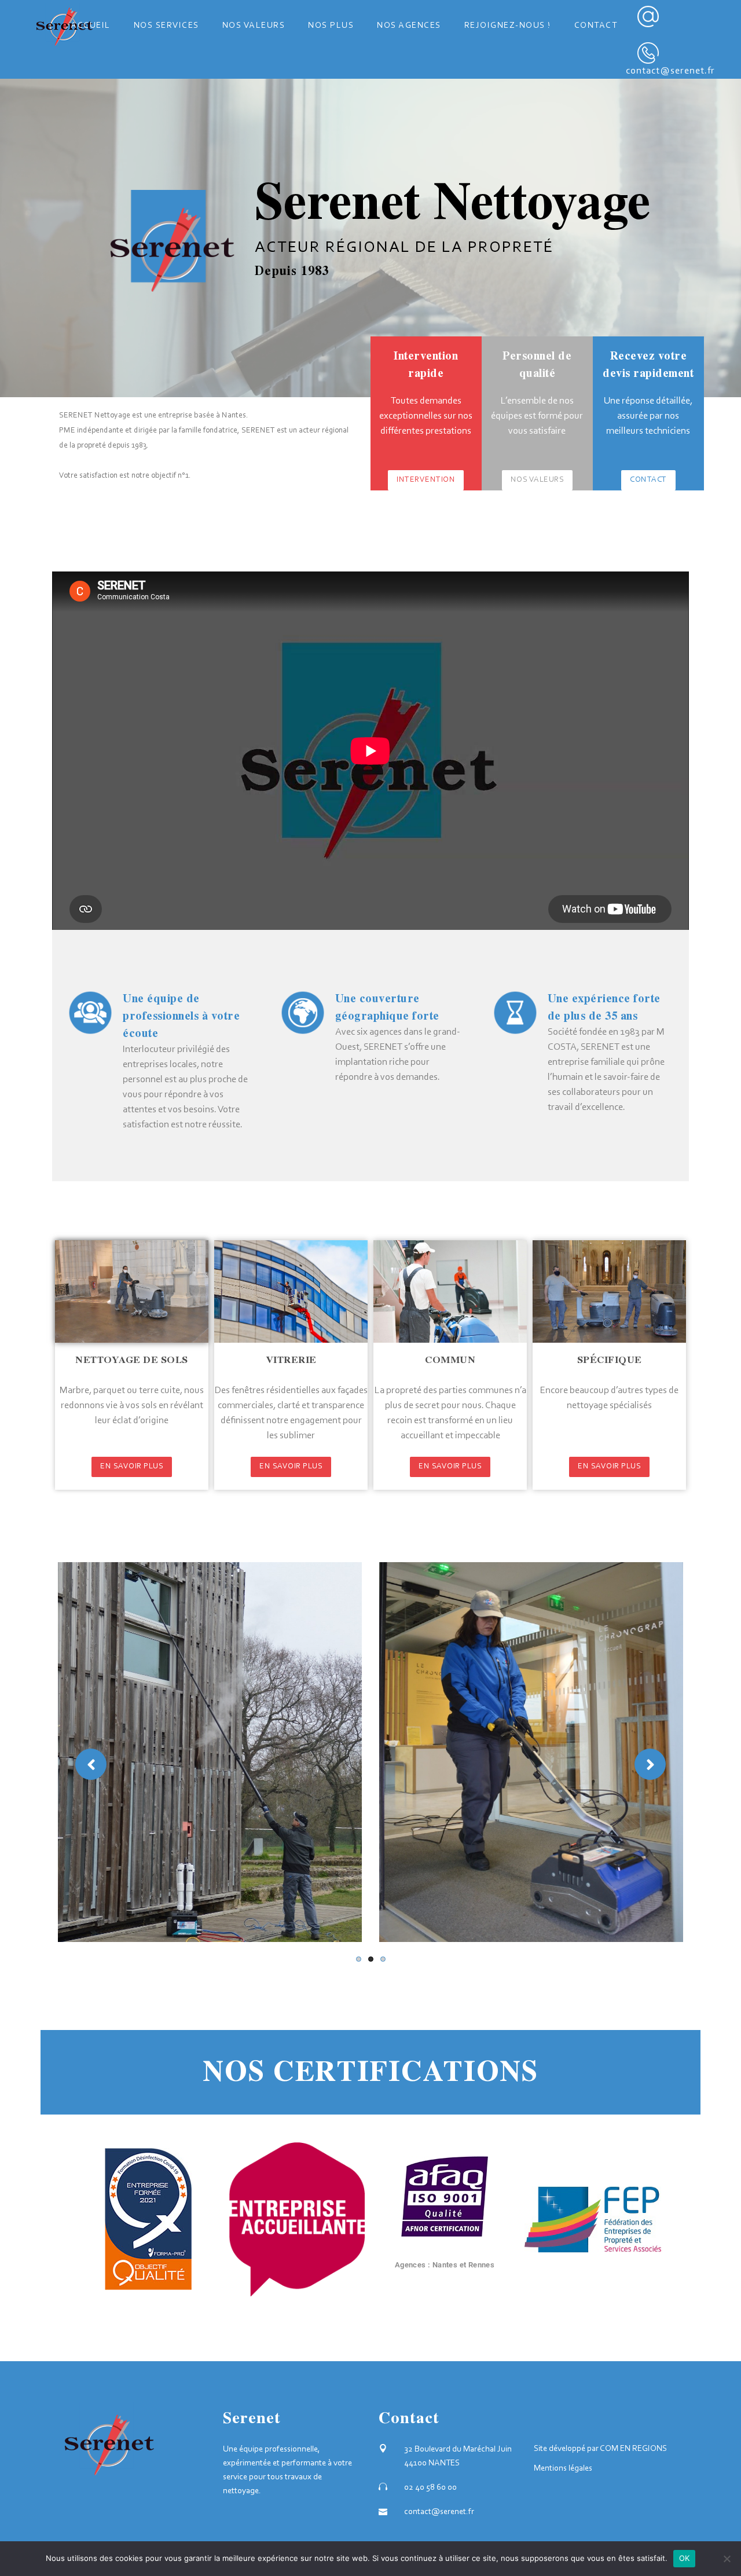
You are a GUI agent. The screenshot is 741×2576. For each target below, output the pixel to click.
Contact (648, 480)
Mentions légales (563, 2469)
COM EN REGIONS (633, 2449)
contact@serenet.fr (670, 71)
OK (685, 2558)
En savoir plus (132, 1467)
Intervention (426, 480)
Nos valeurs (538, 480)
